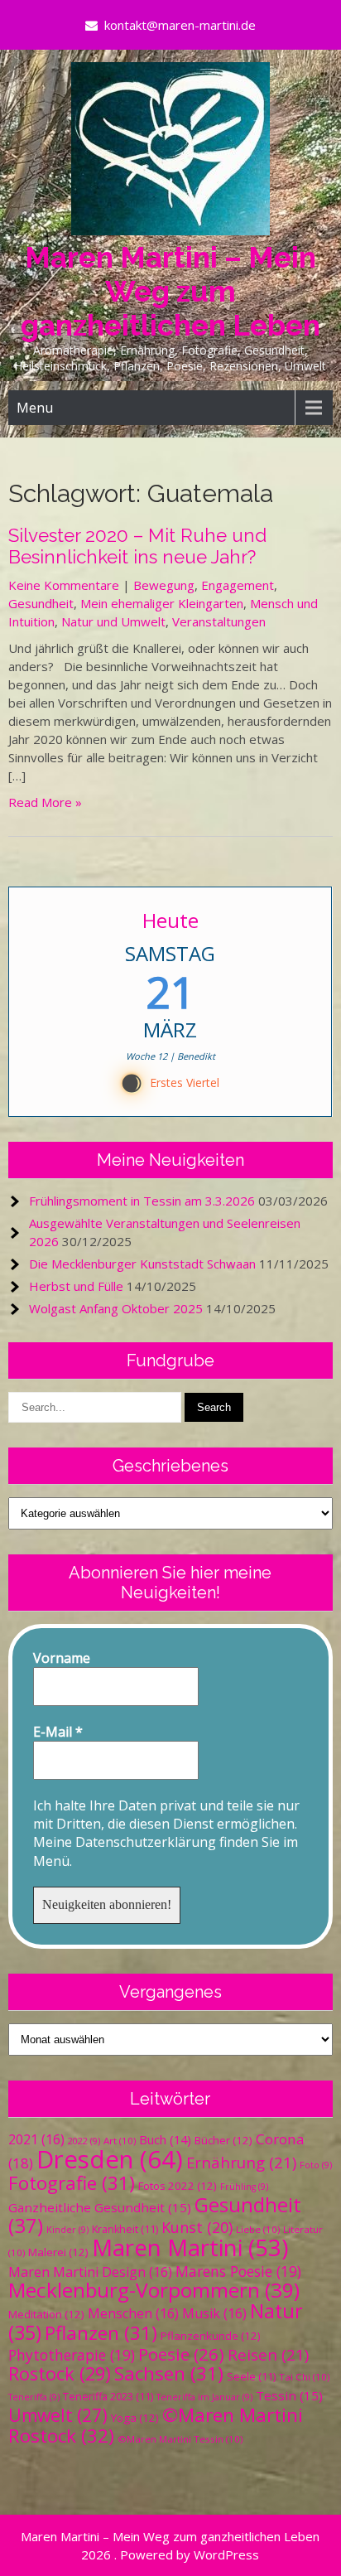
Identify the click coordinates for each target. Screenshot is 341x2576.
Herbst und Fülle (76, 1286)
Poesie (181, 2354)
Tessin (289, 2395)
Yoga (135, 2418)
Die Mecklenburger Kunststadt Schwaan (142, 1264)
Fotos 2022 (178, 2186)
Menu (35, 408)
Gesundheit (41, 603)
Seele (251, 2377)
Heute (170, 920)
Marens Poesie (238, 2271)
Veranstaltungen (219, 621)
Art (120, 2141)
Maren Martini (190, 2247)
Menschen (133, 2313)
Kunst (197, 2227)
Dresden (110, 2159)
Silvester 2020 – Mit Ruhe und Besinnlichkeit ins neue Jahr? (137, 546)
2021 (36, 2139)
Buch (165, 2139)
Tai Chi (304, 2377)
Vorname (62, 1658)
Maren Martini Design (90, 2272)
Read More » (45, 802)
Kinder (67, 2230)
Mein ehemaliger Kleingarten (162, 603)
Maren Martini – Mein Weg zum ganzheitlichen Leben (170, 291)
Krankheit (125, 2229)
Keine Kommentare (64, 585)
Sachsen (169, 2373)
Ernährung (241, 2162)
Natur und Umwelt (113, 621)
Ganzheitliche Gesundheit (100, 2207)
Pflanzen (101, 2333)
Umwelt (58, 2415)
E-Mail (58, 1732)
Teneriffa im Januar (204, 2397)
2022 (84, 2141)
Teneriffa (34, 2397)
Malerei (58, 2252)
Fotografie (72, 2183)
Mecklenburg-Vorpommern (154, 2290)
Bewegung (164, 585)
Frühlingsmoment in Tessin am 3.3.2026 (142, 1201)
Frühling (244, 2187)
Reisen (268, 2354)
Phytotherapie (72, 2355)
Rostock (60, 2373)
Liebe (258, 2229)
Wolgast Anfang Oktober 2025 (116, 1308)
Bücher (223, 2140)
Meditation (46, 2314)
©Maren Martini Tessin (180, 2439)
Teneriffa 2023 (108, 2397)
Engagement (238, 585)
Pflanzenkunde (211, 2336)
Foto (316, 2165)
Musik (214, 2313)
